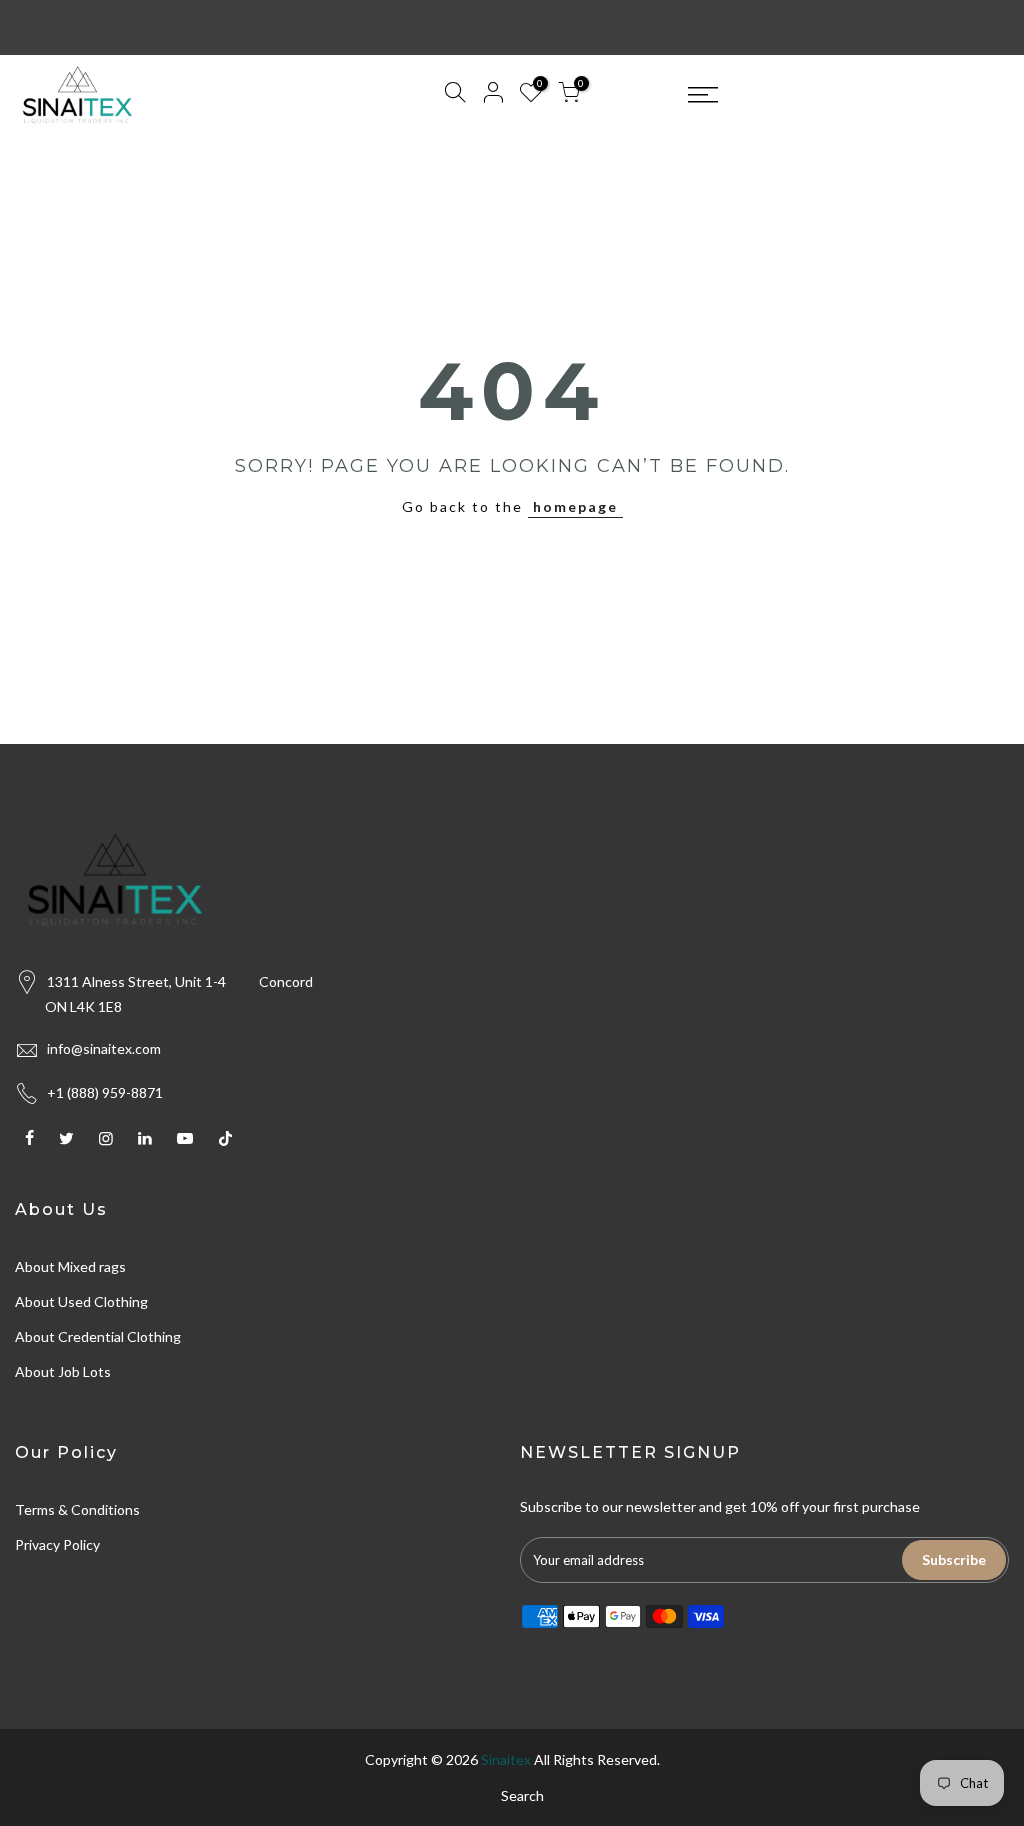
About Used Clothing (81, 1301)
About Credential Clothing (98, 1336)
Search (522, 1795)
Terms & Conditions (77, 1509)
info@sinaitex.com (104, 1048)
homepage (575, 506)
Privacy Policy (57, 1544)
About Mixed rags (70, 1266)
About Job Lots (63, 1371)
